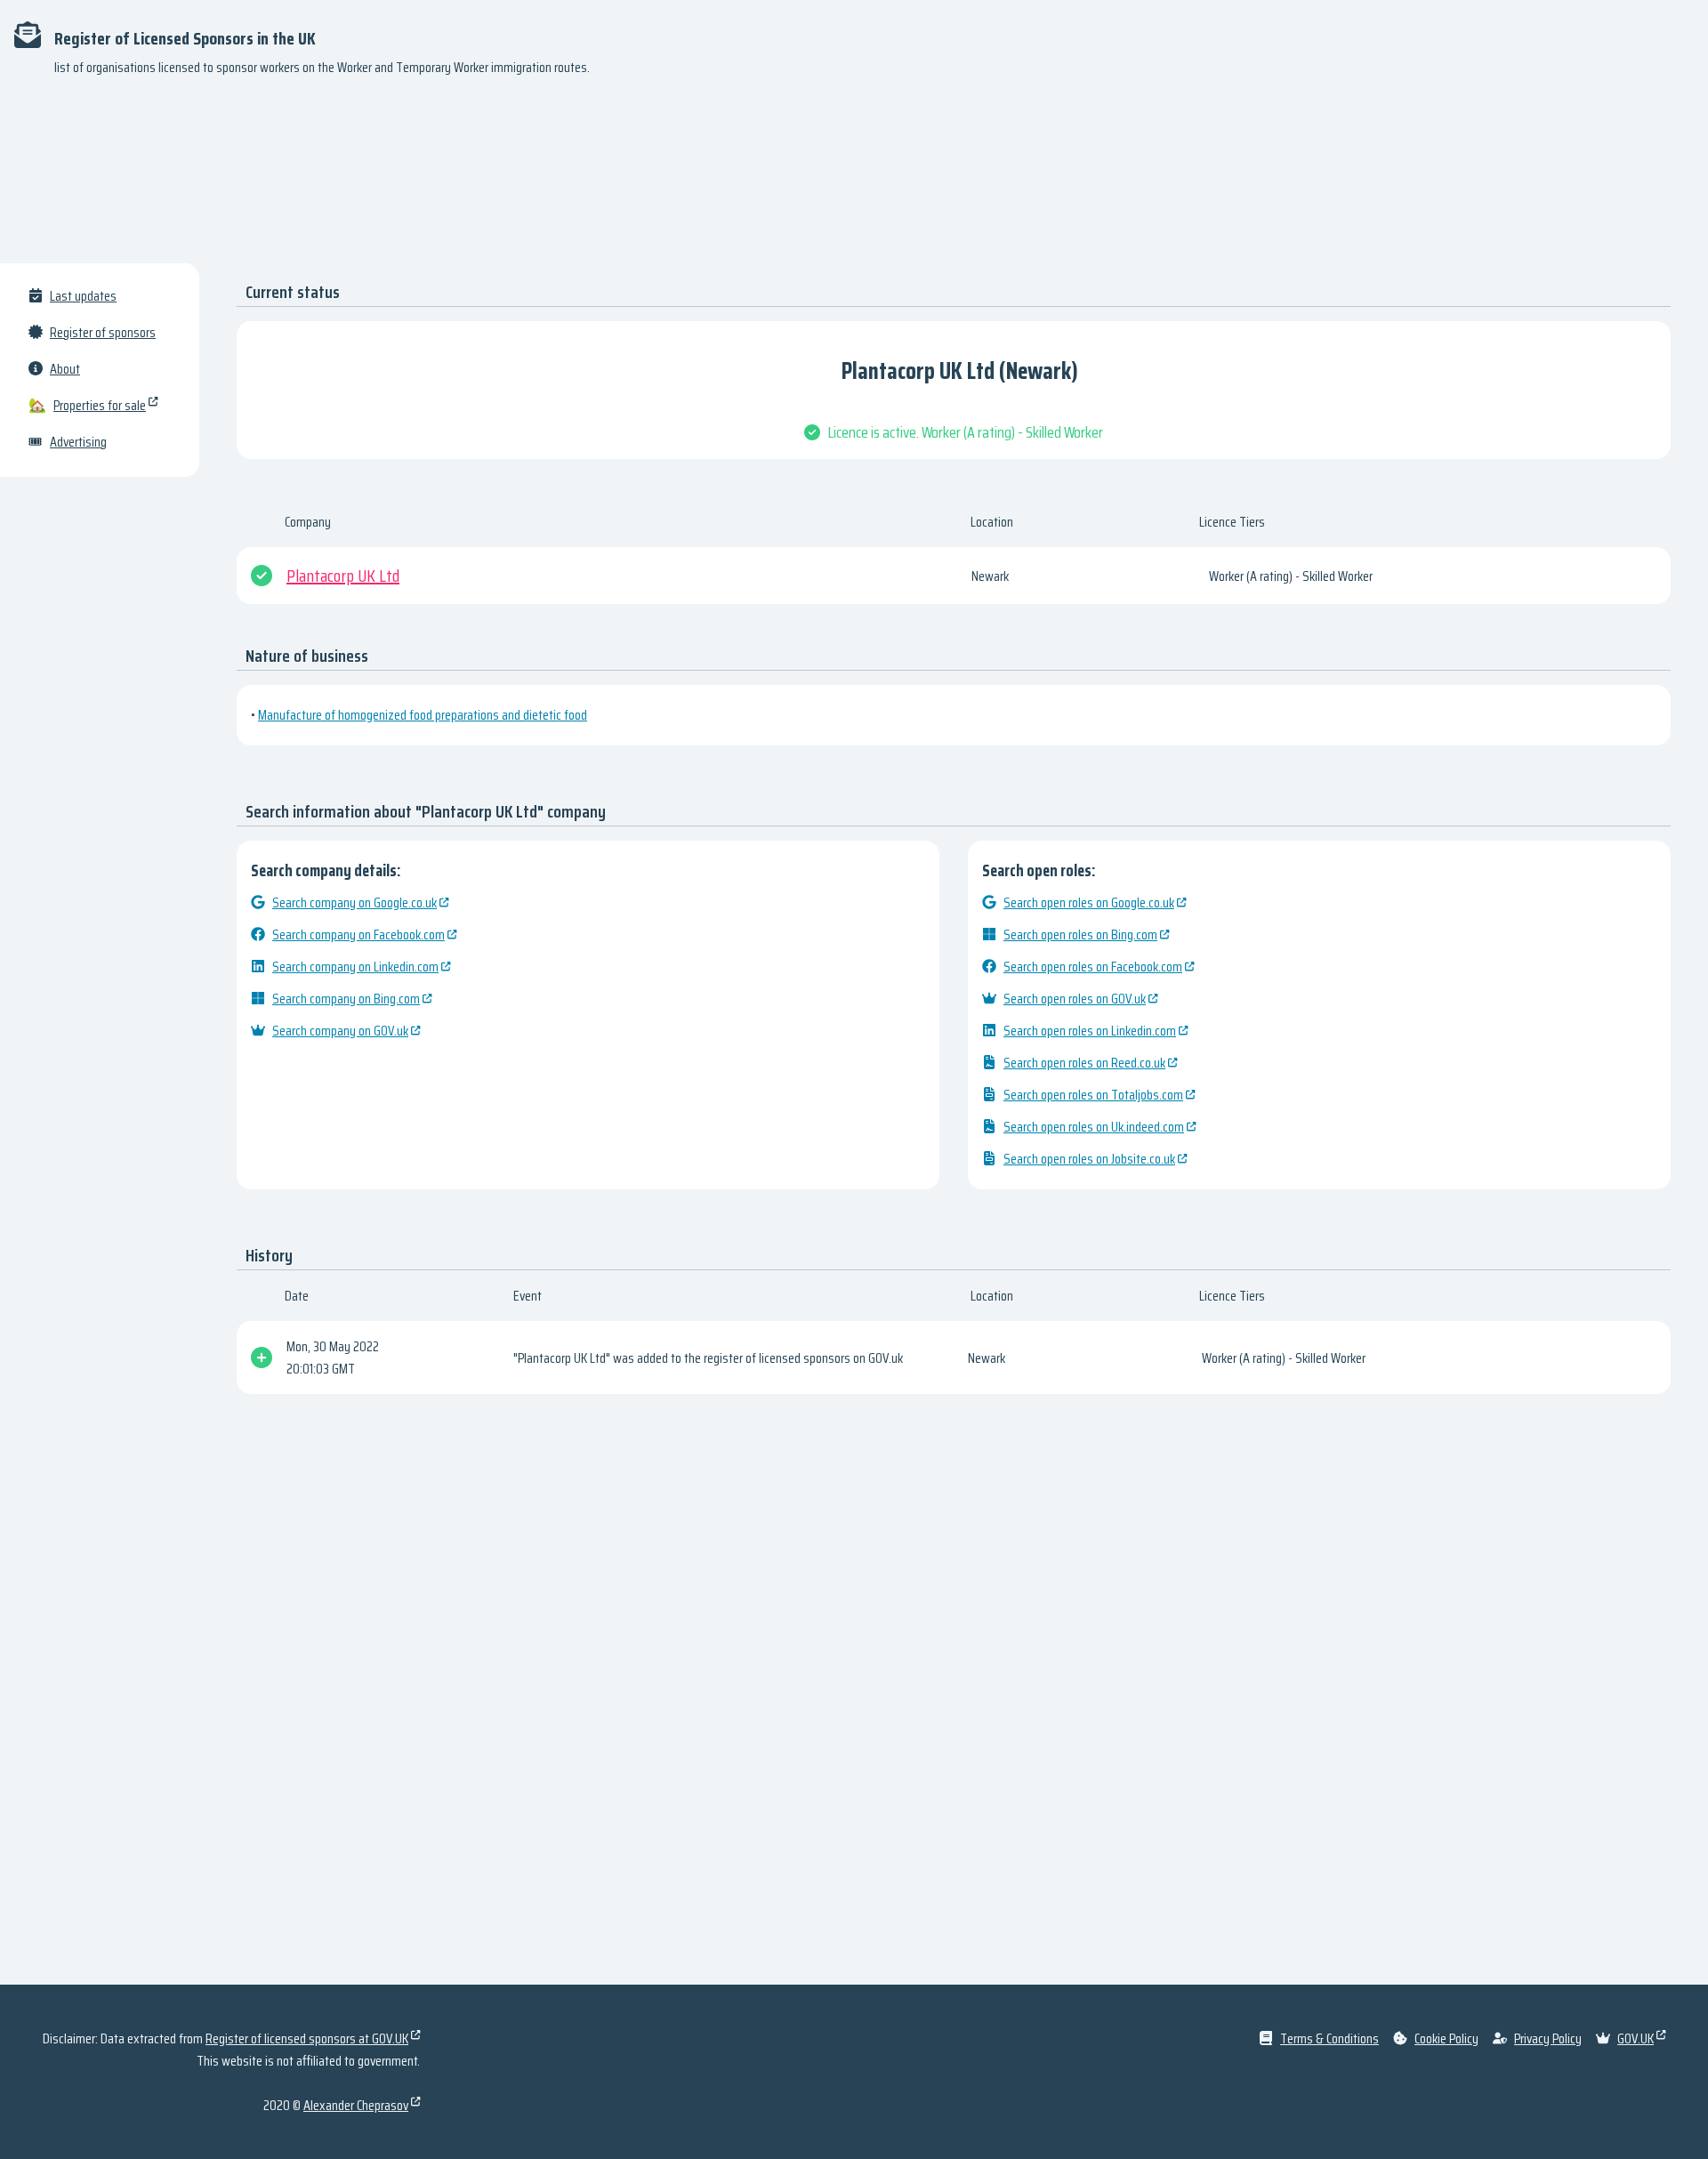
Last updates (83, 296)
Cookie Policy (1446, 2038)
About (65, 369)
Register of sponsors (103, 332)
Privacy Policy (1548, 2038)
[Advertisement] (854, 178)
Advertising (78, 442)
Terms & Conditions (1329, 2038)
